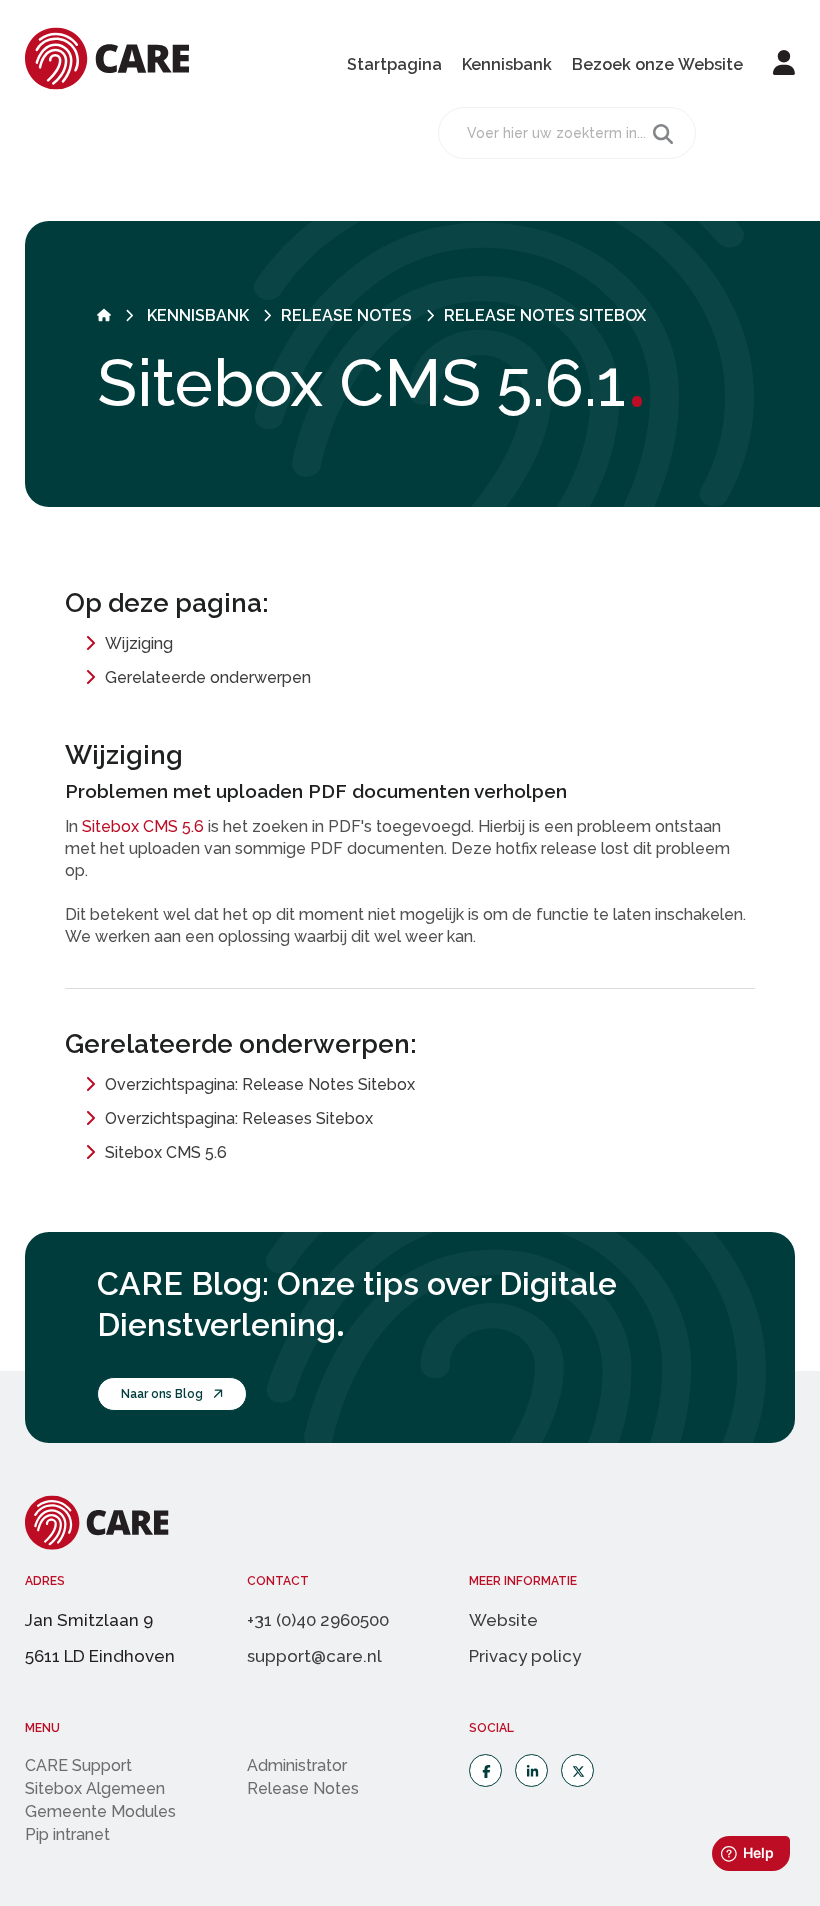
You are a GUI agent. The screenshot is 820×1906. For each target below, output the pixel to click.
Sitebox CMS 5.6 (143, 826)
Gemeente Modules (100, 1811)
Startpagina (394, 64)
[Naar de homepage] (104, 315)
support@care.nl (314, 1656)
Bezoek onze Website (657, 64)
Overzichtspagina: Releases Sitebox (239, 1118)
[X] (577, 1770)
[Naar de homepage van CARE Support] (107, 84)
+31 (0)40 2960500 (318, 1620)
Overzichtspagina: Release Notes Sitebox (260, 1084)
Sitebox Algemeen (95, 1788)
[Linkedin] (531, 1770)
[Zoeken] (663, 133)
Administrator (297, 1765)
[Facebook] (485, 1770)
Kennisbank (507, 64)
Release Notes (303, 1788)
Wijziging (139, 643)
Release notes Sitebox (545, 315)
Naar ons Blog (162, 1394)
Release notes (346, 315)
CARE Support (78, 1765)
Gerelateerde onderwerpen (208, 677)
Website (503, 1620)
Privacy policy (525, 1656)
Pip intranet (67, 1834)
